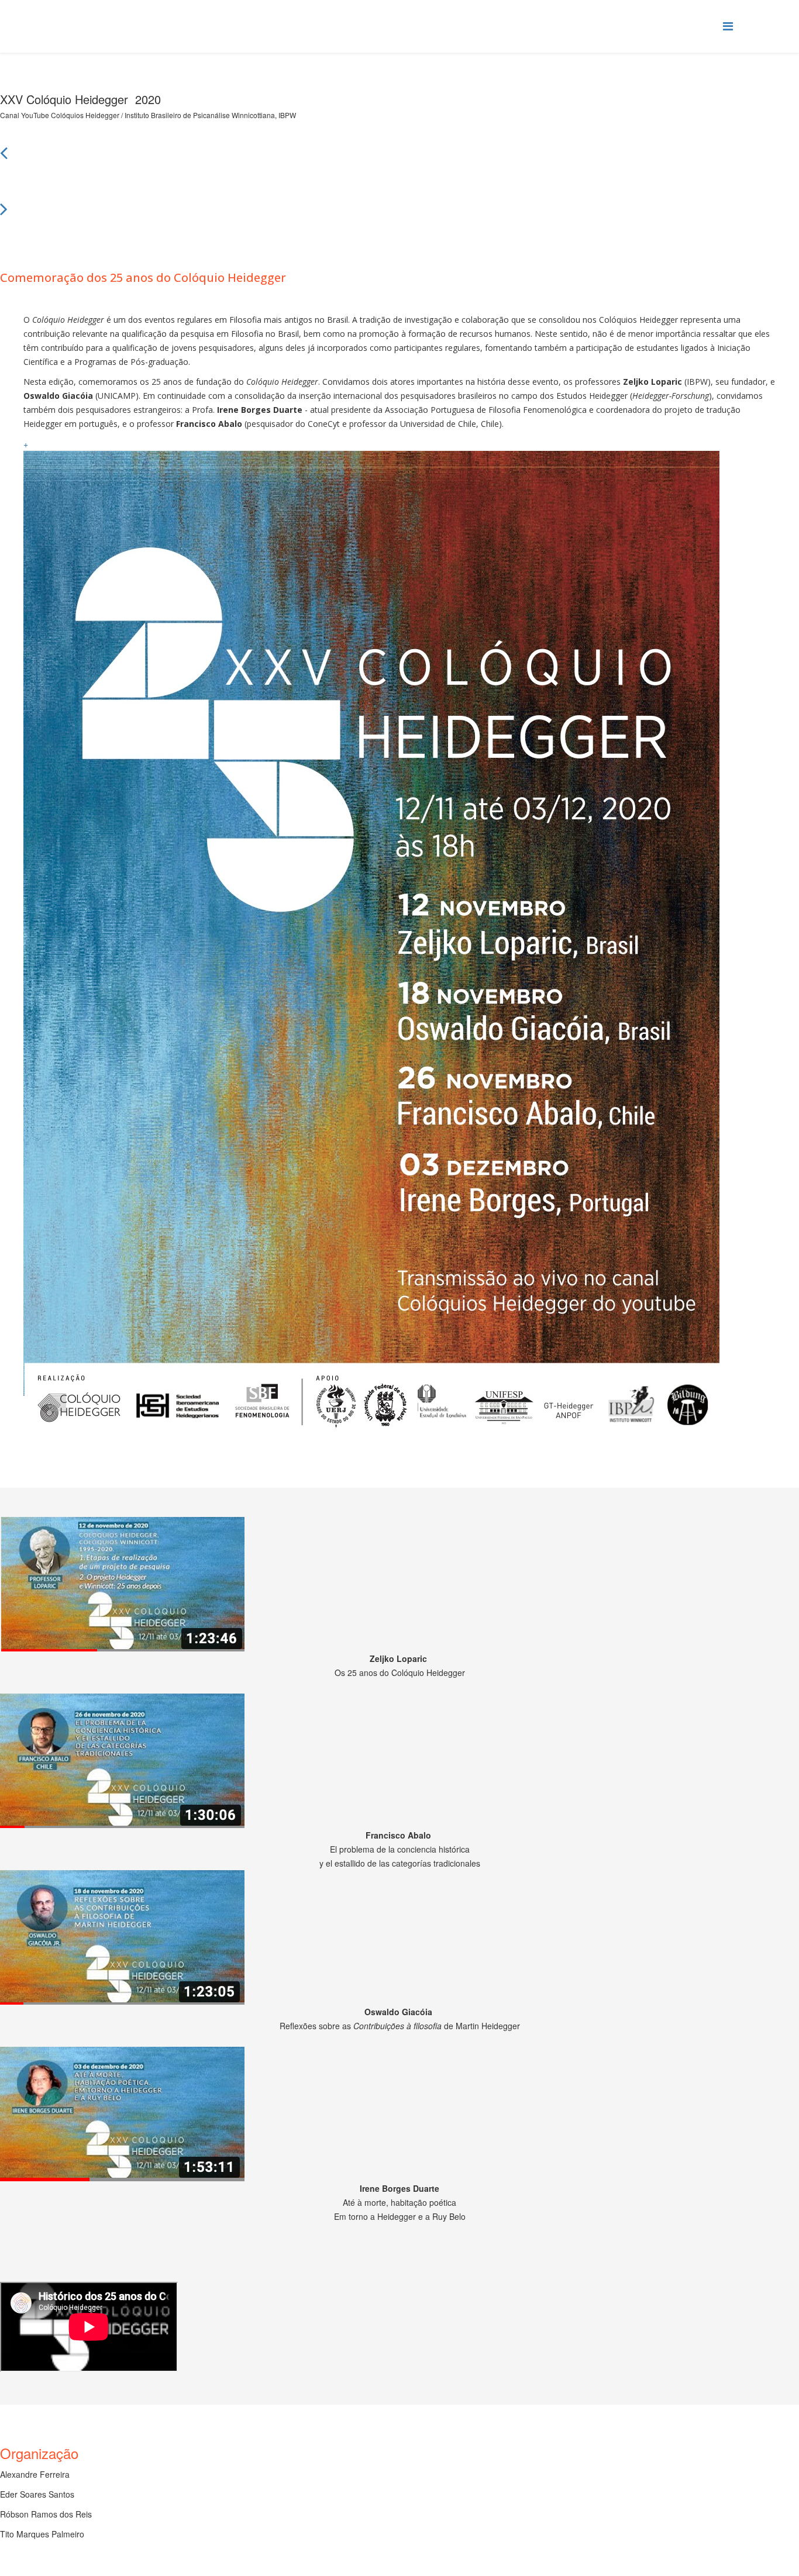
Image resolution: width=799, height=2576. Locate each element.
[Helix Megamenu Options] (728, 25)
